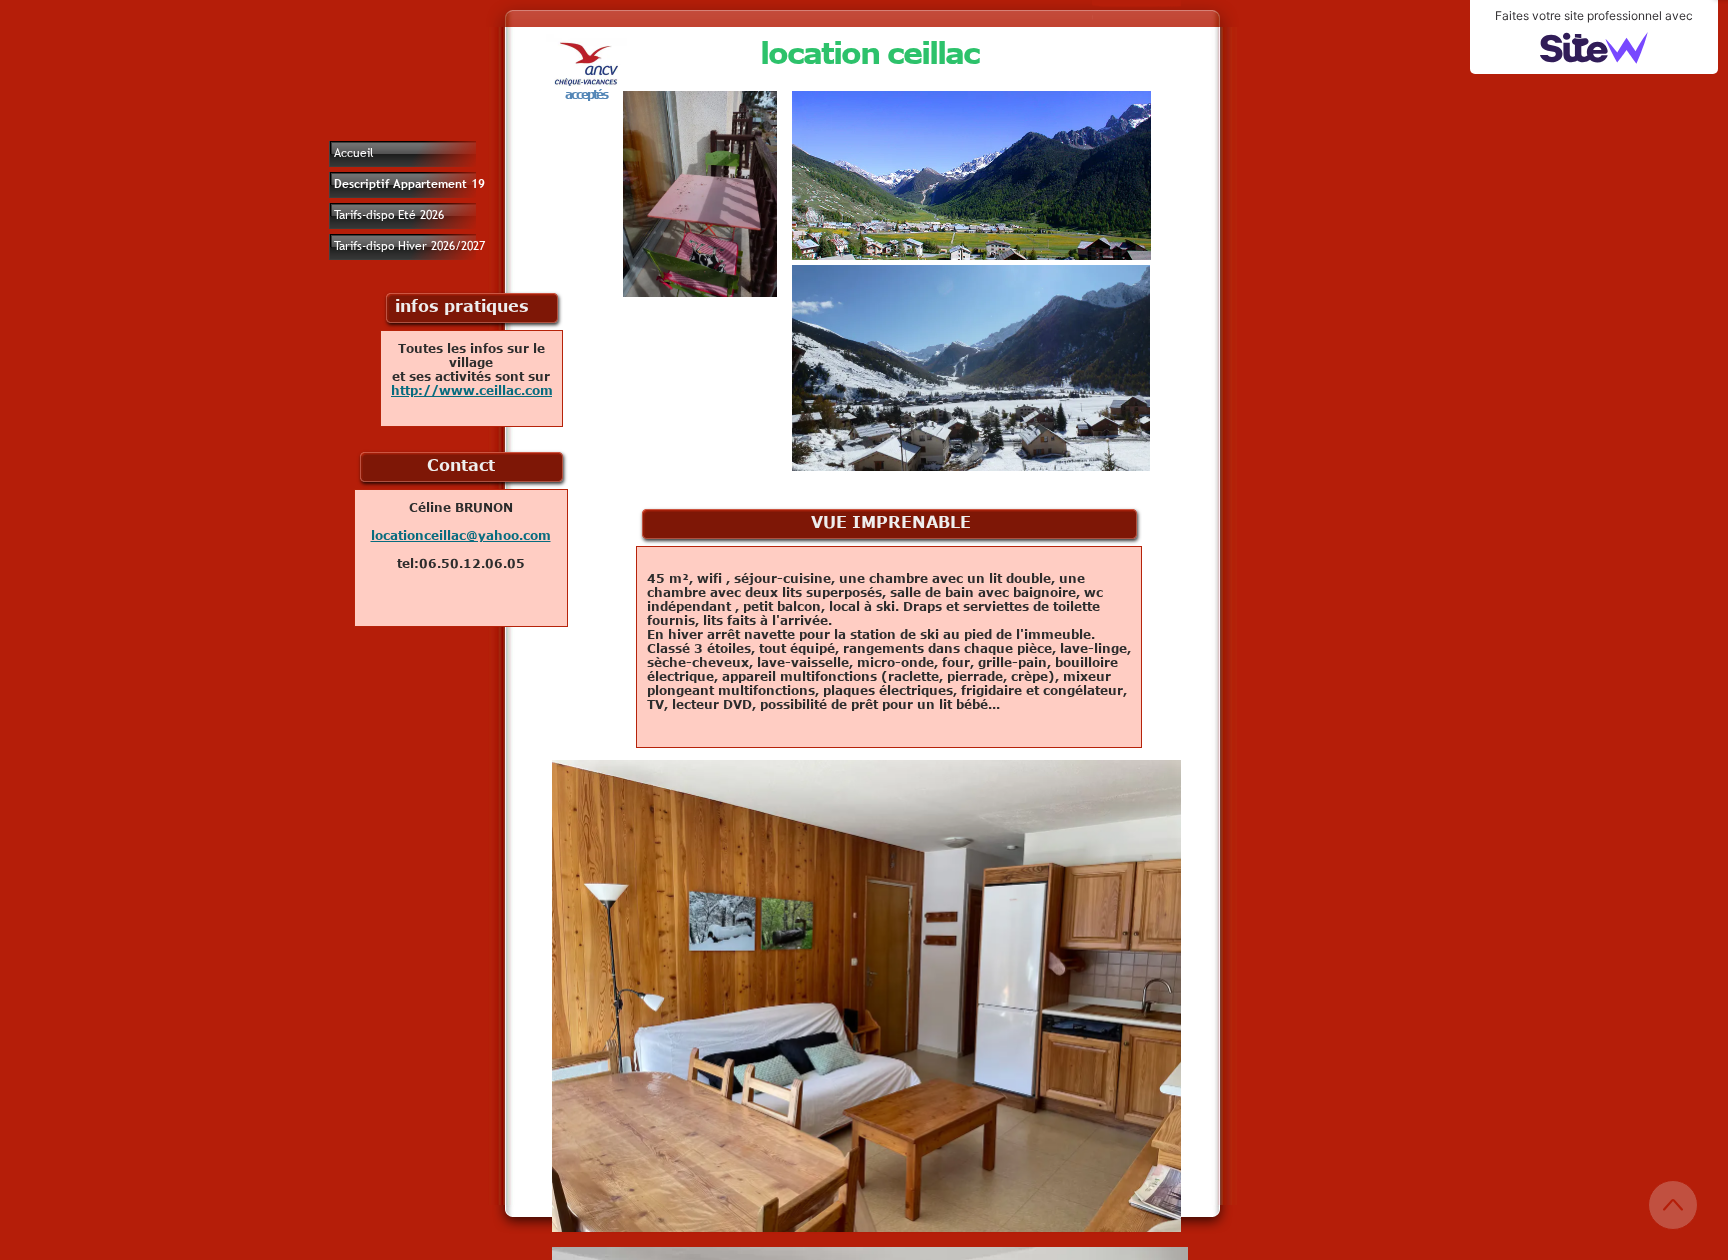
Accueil (354, 153)
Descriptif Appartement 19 (409, 184)
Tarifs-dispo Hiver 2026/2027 (409, 246)
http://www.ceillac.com (472, 390)
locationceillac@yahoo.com (461, 535)
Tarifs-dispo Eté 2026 (389, 215)
